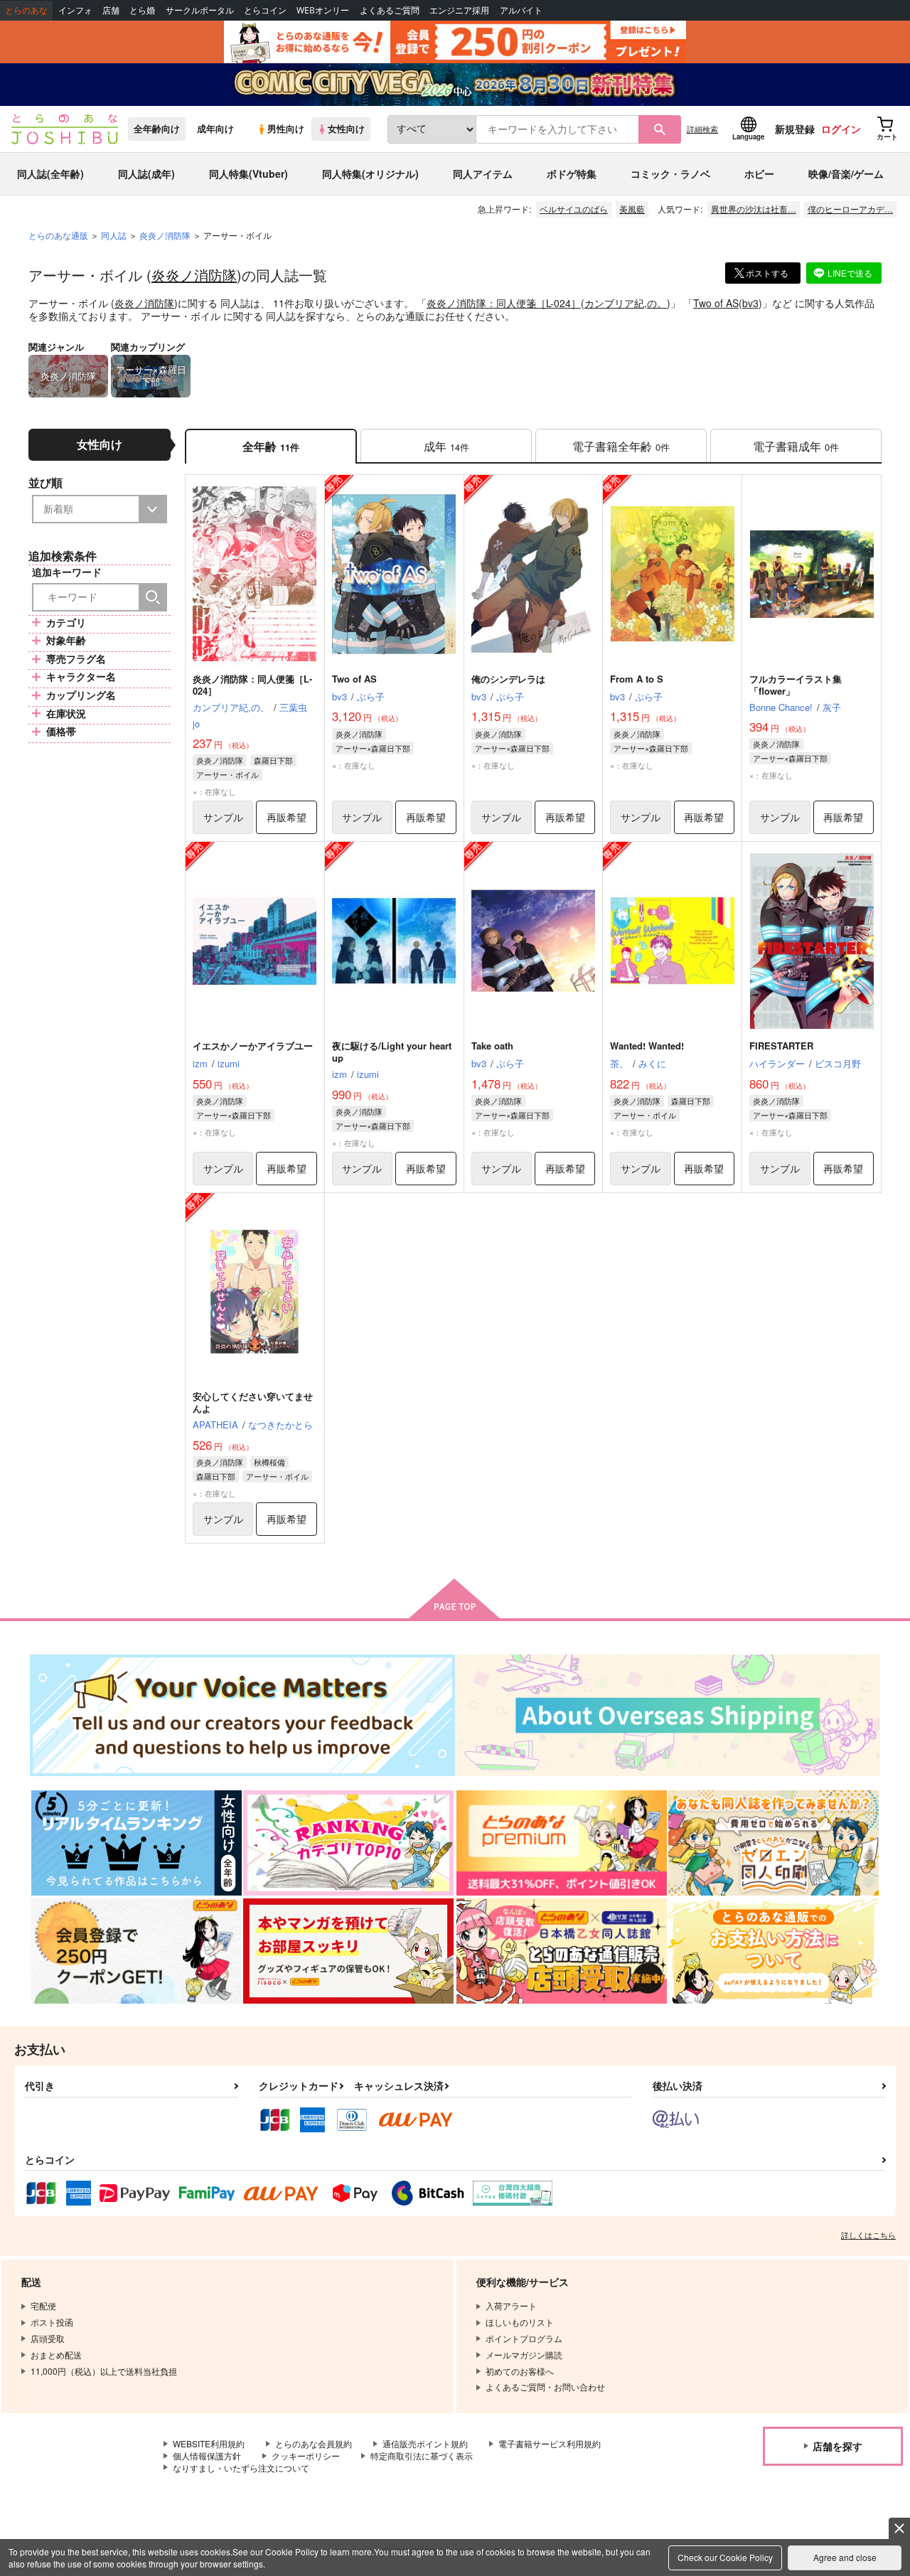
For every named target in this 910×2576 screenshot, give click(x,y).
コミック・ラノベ (670, 173)
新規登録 (795, 129)
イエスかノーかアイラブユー (253, 1046)
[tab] (446, 446)
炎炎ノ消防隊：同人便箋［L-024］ (504, 303)
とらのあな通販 (58, 235)
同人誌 (114, 235)
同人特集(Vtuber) (248, 173)
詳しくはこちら (868, 2235)
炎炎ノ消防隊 (194, 275)
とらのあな (26, 10)
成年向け (215, 129)
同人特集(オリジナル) (370, 173)
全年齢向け (157, 129)
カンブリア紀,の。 (626, 303)
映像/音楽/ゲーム (846, 173)
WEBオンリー (323, 10)
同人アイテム (483, 173)
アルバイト (521, 10)
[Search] (153, 597)
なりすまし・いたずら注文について (241, 2468)
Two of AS (716, 303)
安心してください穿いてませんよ (253, 1402)
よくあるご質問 (390, 10)
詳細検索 (702, 129)
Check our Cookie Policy (725, 2557)
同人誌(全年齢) (50, 173)
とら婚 (142, 10)
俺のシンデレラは (508, 679)
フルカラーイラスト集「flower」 (796, 685)
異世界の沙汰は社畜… (754, 209)
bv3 (750, 303)
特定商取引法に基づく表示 (422, 2455)
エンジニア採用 (459, 10)
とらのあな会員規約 (314, 2443)
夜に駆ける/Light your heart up (392, 1052)
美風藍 (632, 209)
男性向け (286, 129)
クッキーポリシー (306, 2455)
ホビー (759, 173)
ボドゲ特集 (572, 173)
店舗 (111, 10)
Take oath (492, 1046)
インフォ (75, 10)
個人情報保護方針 (207, 2455)
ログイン (841, 129)
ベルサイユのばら (574, 209)
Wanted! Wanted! (647, 1046)
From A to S (637, 679)
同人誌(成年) (146, 173)
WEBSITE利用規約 (209, 2443)
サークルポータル (200, 10)
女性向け (346, 129)
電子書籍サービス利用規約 (550, 2443)
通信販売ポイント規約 (425, 2443)
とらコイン (265, 10)
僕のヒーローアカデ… (850, 209)
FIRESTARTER (781, 1046)
